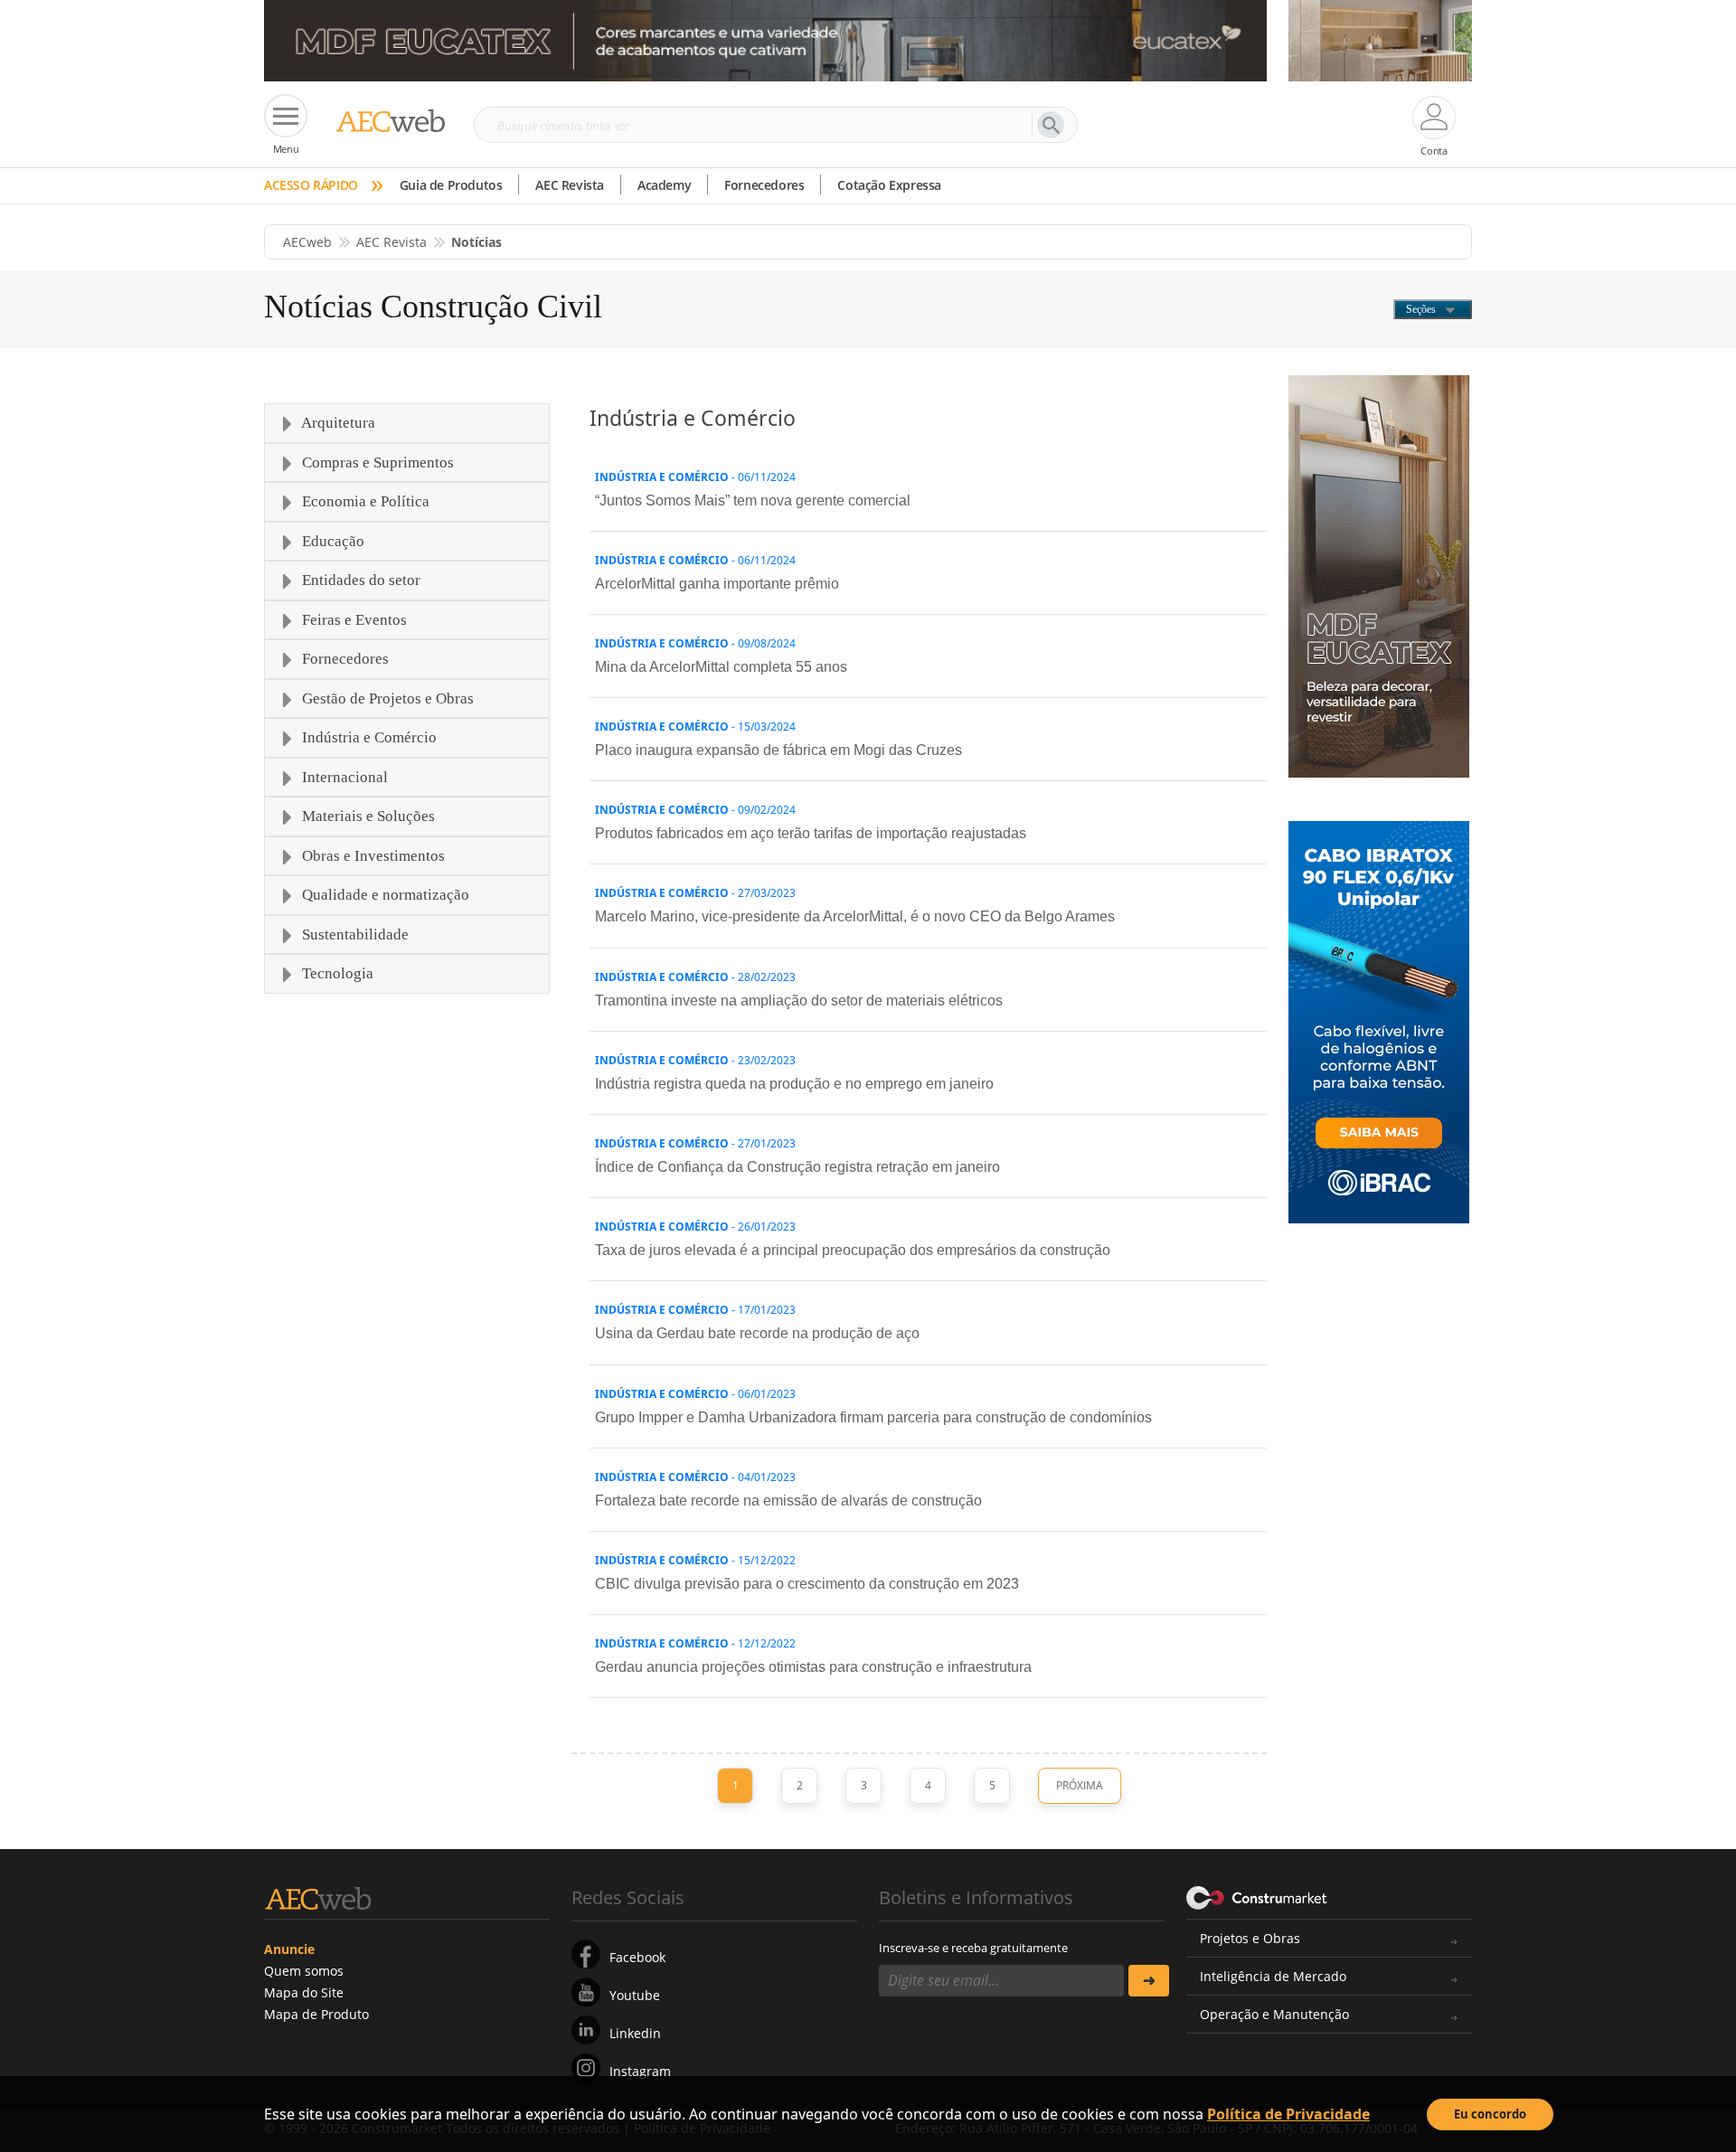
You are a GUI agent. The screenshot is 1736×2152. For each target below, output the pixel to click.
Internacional (343, 777)
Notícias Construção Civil (433, 307)
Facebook (637, 1957)
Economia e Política (364, 501)
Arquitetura (337, 423)
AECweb (307, 242)
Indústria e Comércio (368, 737)
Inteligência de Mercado (1273, 1976)
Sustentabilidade (354, 934)
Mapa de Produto (316, 2014)
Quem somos (304, 1971)
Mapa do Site (304, 1992)
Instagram (640, 2071)
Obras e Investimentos (372, 856)
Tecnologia (336, 973)
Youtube (635, 1995)
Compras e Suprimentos (376, 462)
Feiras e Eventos (353, 620)
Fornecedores (764, 185)
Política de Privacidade (1288, 2114)
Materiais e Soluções (367, 816)
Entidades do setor (359, 580)
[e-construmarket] (1257, 1896)
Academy (664, 185)
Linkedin (635, 2033)
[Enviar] (1149, 1981)
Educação (331, 541)
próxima (1080, 1785)
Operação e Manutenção (1274, 2014)
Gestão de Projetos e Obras (386, 698)
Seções (1422, 309)
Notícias (476, 242)
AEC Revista (570, 185)
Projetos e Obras (1250, 1938)
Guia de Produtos (451, 185)
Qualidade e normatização (384, 895)
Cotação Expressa (889, 185)
